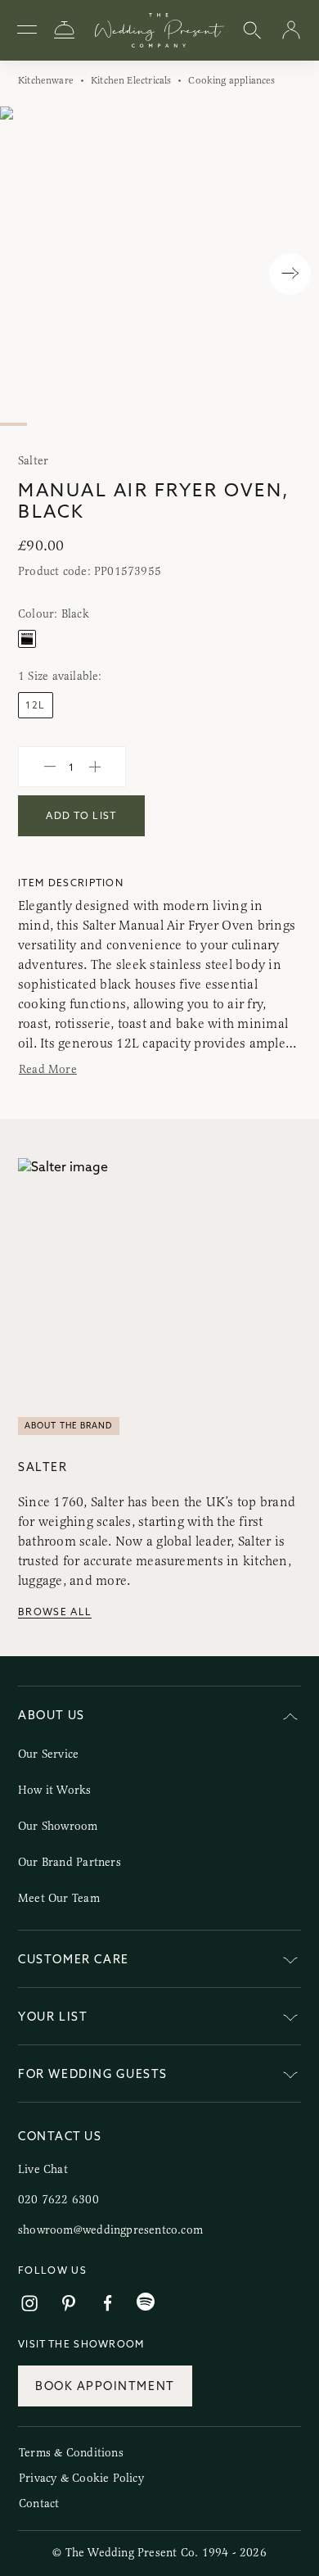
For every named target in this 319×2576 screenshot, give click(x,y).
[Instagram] (29, 2304)
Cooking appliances (231, 80)
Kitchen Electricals (131, 80)
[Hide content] (290, 1718)
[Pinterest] (69, 2304)
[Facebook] (108, 2304)
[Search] (252, 31)
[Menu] (27, 30)
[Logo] (159, 30)
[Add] (95, 767)
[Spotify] (146, 2302)
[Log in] (291, 31)
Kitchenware (46, 80)
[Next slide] (290, 274)
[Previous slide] (29, 274)
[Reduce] (50, 767)
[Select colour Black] (27, 639)
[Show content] (290, 1962)
